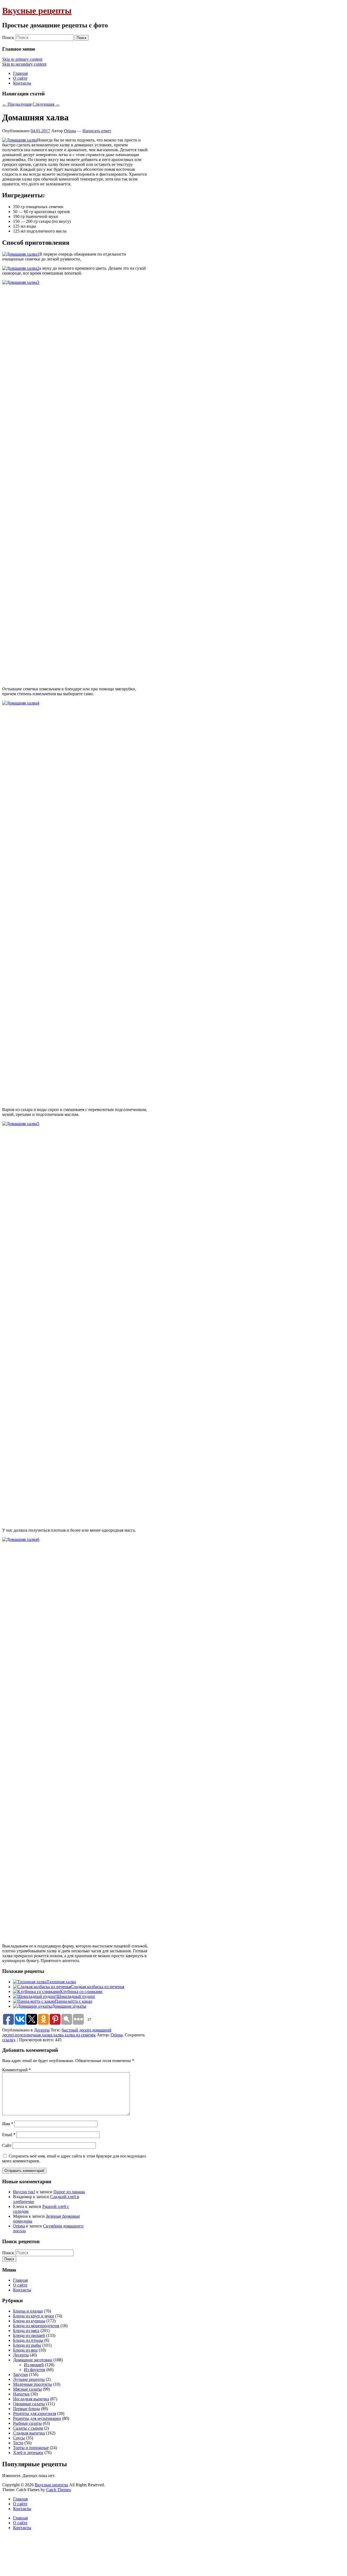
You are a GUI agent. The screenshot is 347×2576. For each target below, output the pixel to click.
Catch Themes (58, 2490)
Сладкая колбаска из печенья (97, 1987)
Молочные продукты (33, 2384)
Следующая (46, 104)
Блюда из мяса (26, 2331)
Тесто (18, 2443)
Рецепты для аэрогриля (35, 2414)
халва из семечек (80, 2035)
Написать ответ (97, 131)
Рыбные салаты (27, 2423)
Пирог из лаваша (69, 2192)
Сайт (7, 2145)
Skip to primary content (22, 59)
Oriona (70, 131)
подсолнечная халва (33, 2035)
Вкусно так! (24, 2192)
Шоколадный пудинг (76, 1996)
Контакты (22, 83)
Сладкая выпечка (29, 2433)
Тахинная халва (61, 1982)
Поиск (8, 38)
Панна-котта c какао (73, 2001)
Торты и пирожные (31, 2448)
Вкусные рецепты (37, 11)
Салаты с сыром (28, 2428)
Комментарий (17, 2070)
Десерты (42, 2030)
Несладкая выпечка (31, 2399)
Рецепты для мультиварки (37, 2418)
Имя (8, 2124)
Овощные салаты (29, 2404)
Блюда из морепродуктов (36, 2326)
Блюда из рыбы (27, 2345)
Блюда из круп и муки (33, 2316)
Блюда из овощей (29, 2335)
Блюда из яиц (25, 2350)
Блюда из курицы (29, 2321)
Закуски (20, 2374)
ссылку (9, 2040)
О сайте (20, 78)
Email (9, 2135)
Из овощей (34, 2365)
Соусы (19, 2438)
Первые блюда (26, 2409)
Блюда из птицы (28, 2340)
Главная (20, 73)
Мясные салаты (27, 2389)
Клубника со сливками (81, 1991)
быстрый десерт (76, 2030)
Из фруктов (35, 2370)
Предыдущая (17, 104)
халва (58, 2035)
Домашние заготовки (33, 2360)
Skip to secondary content (24, 64)
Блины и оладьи (28, 2311)
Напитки (21, 2394)
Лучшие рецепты (29, 2379)
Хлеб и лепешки (28, 2453)
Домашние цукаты (69, 2006)
